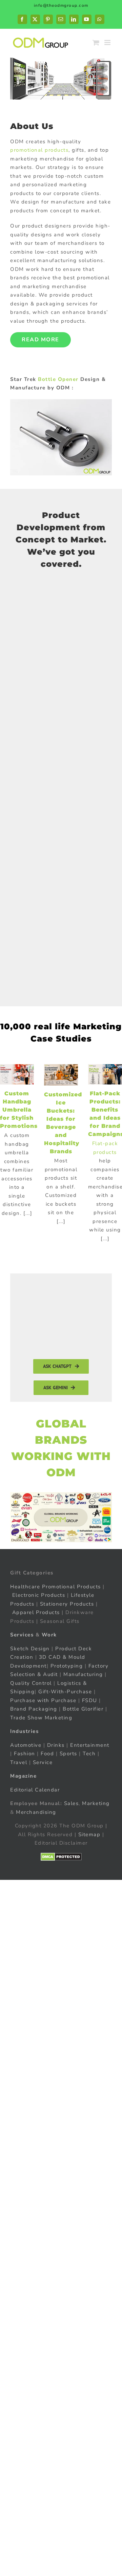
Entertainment (90, 1745)
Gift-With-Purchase (65, 1692)
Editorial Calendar (35, 1789)
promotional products (39, 150)
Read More (40, 340)
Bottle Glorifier (82, 1709)
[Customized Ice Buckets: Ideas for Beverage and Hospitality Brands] (61, 1075)
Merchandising (36, 1812)
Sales (72, 1803)
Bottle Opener (58, 379)
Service (44, 1762)
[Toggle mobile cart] (96, 42)
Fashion (25, 1754)
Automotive (26, 1745)
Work (49, 1635)
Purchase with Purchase (43, 1700)
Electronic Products (39, 1595)
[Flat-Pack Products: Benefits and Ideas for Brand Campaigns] (105, 1075)
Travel (19, 1762)
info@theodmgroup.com (61, 5)
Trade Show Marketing (41, 1717)
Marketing (96, 1803)
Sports (68, 1754)
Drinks (56, 1745)
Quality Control (31, 1683)
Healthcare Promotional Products (56, 1586)
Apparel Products (36, 1612)
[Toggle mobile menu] (108, 42)
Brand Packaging (34, 1709)
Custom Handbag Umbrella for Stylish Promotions (19, 1110)
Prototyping (67, 1666)
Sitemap (89, 1834)
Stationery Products (67, 1604)
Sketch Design (30, 1648)
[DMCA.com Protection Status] (61, 1856)
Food (47, 1754)
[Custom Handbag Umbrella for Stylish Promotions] (17, 1074)
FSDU (90, 1700)
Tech (89, 1754)
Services (22, 1635)
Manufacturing (83, 1674)
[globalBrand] (61, 1495)
